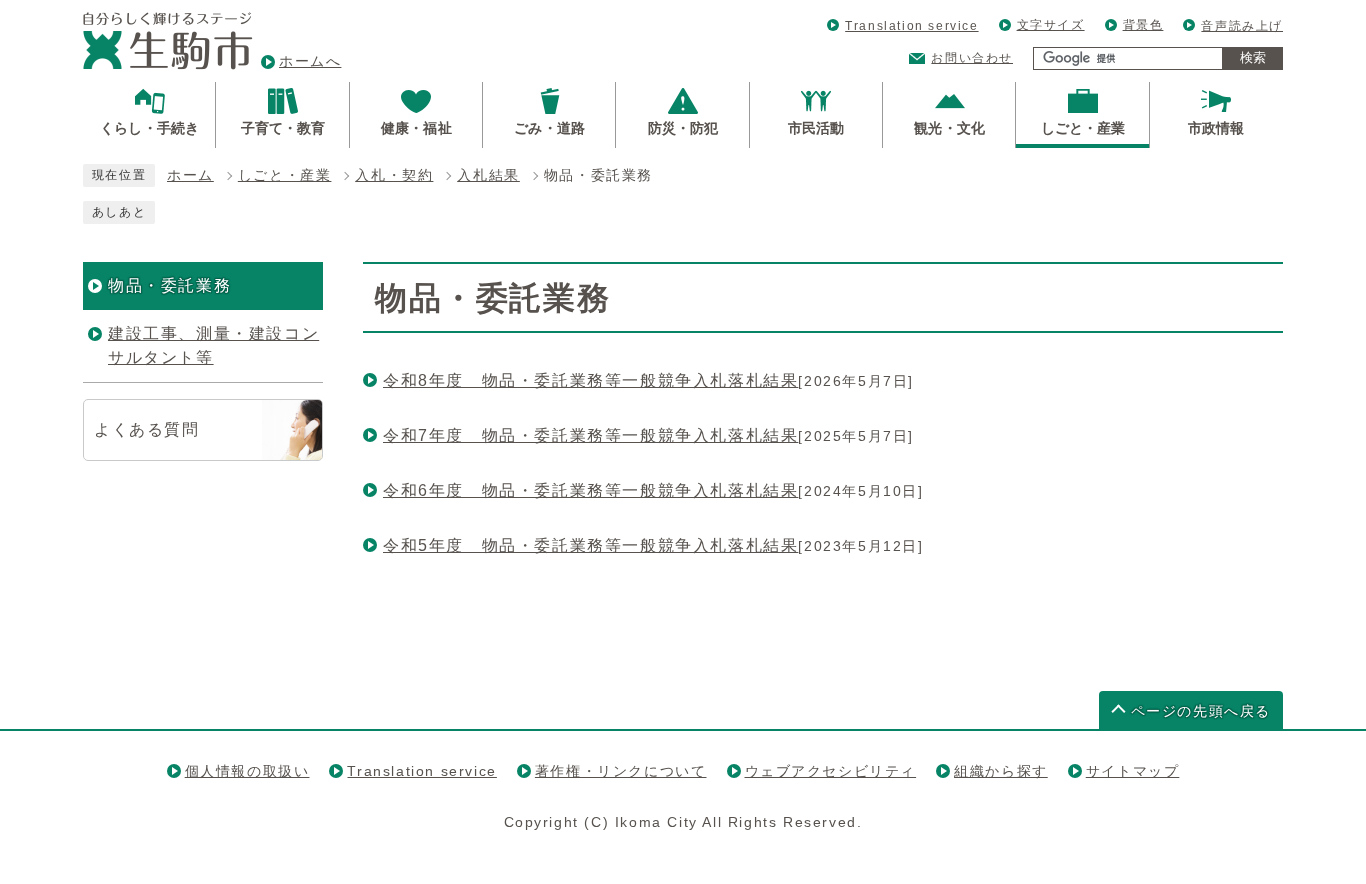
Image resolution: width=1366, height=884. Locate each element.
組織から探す (1001, 771)
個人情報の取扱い (247, 771)
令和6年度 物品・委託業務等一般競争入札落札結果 (590, 490)
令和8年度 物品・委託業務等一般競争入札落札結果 (590, 380)
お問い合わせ (972, 58)
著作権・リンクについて (621, 771)
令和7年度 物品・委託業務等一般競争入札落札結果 (590, 435)
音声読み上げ (1242, 26)
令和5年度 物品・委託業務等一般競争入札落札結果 (590, 545)
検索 (1253, 57)
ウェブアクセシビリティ (831, 771)
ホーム (190, 175)
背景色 (1143, 25)
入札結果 (488, 175)
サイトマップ (1133, 771)
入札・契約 (394, 175)
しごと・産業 (285, 175)
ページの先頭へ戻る (1201, 711)
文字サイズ (1051, 25)
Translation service (911, 26)
